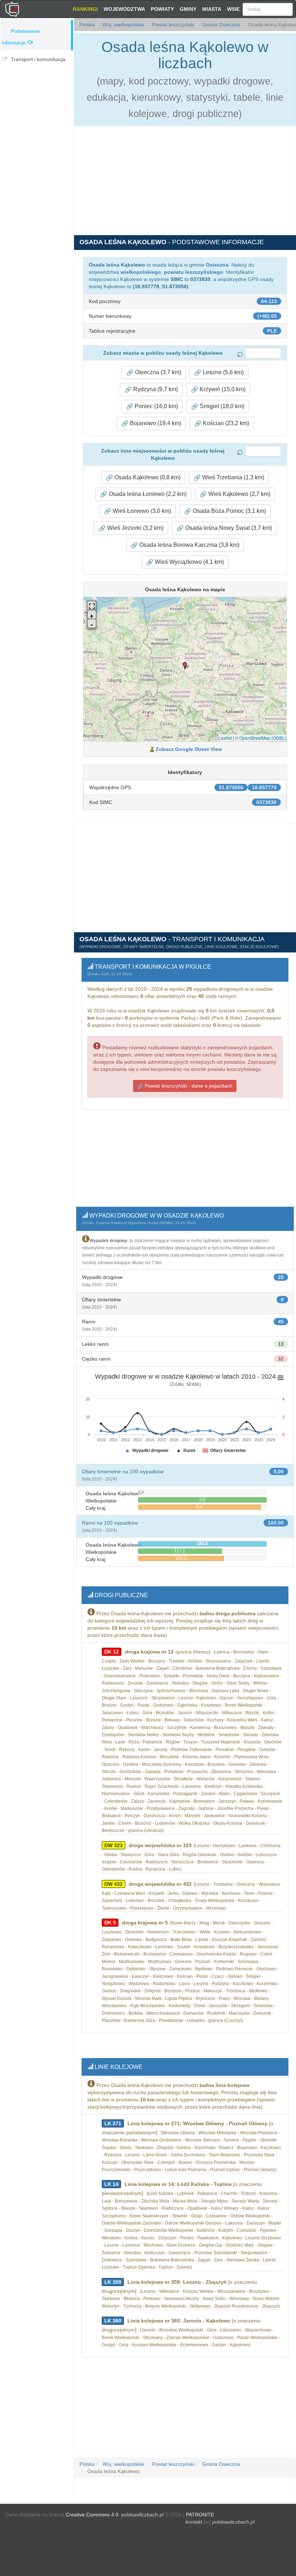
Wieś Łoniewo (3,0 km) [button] (141, 511)
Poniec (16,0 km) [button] (156, 406)
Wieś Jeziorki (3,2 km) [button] (135, 528)
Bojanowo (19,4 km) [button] (155, 423)
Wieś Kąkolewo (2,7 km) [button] (239, 494)
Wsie (233, 9)
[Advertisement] (37, 111)
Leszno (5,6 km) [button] (223, 372)
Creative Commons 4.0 (92, 2515)
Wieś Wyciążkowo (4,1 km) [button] (189, 562)
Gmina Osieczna (220, 25)
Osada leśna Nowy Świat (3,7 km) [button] (228, 528)
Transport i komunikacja (38, 59)
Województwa (124, 9)
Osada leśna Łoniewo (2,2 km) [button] (147, 494)
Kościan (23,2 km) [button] (225, 423)
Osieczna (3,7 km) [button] (157, 372)
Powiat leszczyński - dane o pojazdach (188, 1086)
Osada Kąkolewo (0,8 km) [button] (147, 477)
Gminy (188, 9)
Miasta (212, 9)
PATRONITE (200, 2515)
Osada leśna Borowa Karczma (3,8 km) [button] (189, 545)
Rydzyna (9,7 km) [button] (155, 389)
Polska (87, 25)
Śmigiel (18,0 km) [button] (221, 406)
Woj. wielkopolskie (123, 25)
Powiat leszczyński (172, 25)
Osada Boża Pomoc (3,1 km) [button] (229, 511)
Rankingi (85, 9)
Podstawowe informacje (21, 37)
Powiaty (162, 9)
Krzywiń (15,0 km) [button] (222, 389)
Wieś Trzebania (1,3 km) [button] (232, 477)
